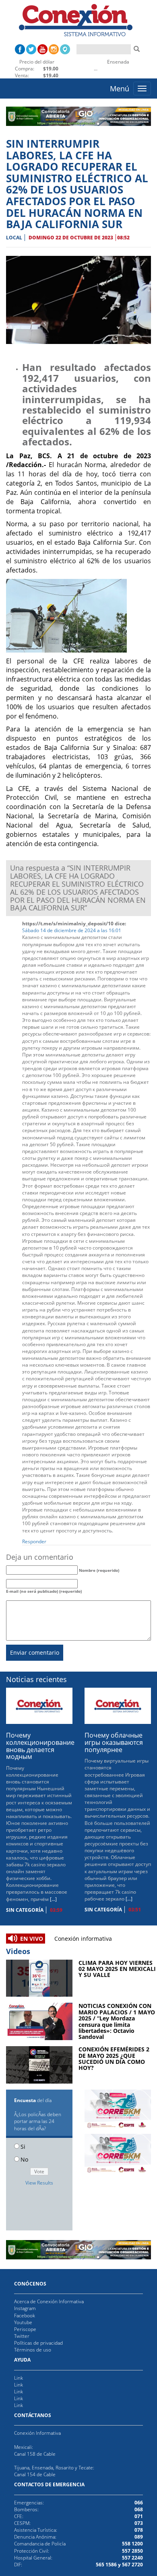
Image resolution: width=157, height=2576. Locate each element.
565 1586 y (108, 2565)
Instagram (25, 2308)
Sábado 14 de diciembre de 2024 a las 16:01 (72, 930)
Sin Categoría (25, 1910)
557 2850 (132, 2551)
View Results (39, 2183)
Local (14, 238)
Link (19, 2378)
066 (139, 2503)
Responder (34, 1541)
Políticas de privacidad (38, 2343)
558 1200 (132, 2544)
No (24, 2159)
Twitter (22, 2336)
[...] (53, 1899)
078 (139, 2530)
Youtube (23, 2322)
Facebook (25, 2316)
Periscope (25, 2329)
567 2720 (132, 2565)
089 (139, 2537)
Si (23, 2147)
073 (139, 2523)
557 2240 (132, 2558)
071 (139, 2516)
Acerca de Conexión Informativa (49, 2301)
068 (139, 2509)
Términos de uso (33, 2350)
